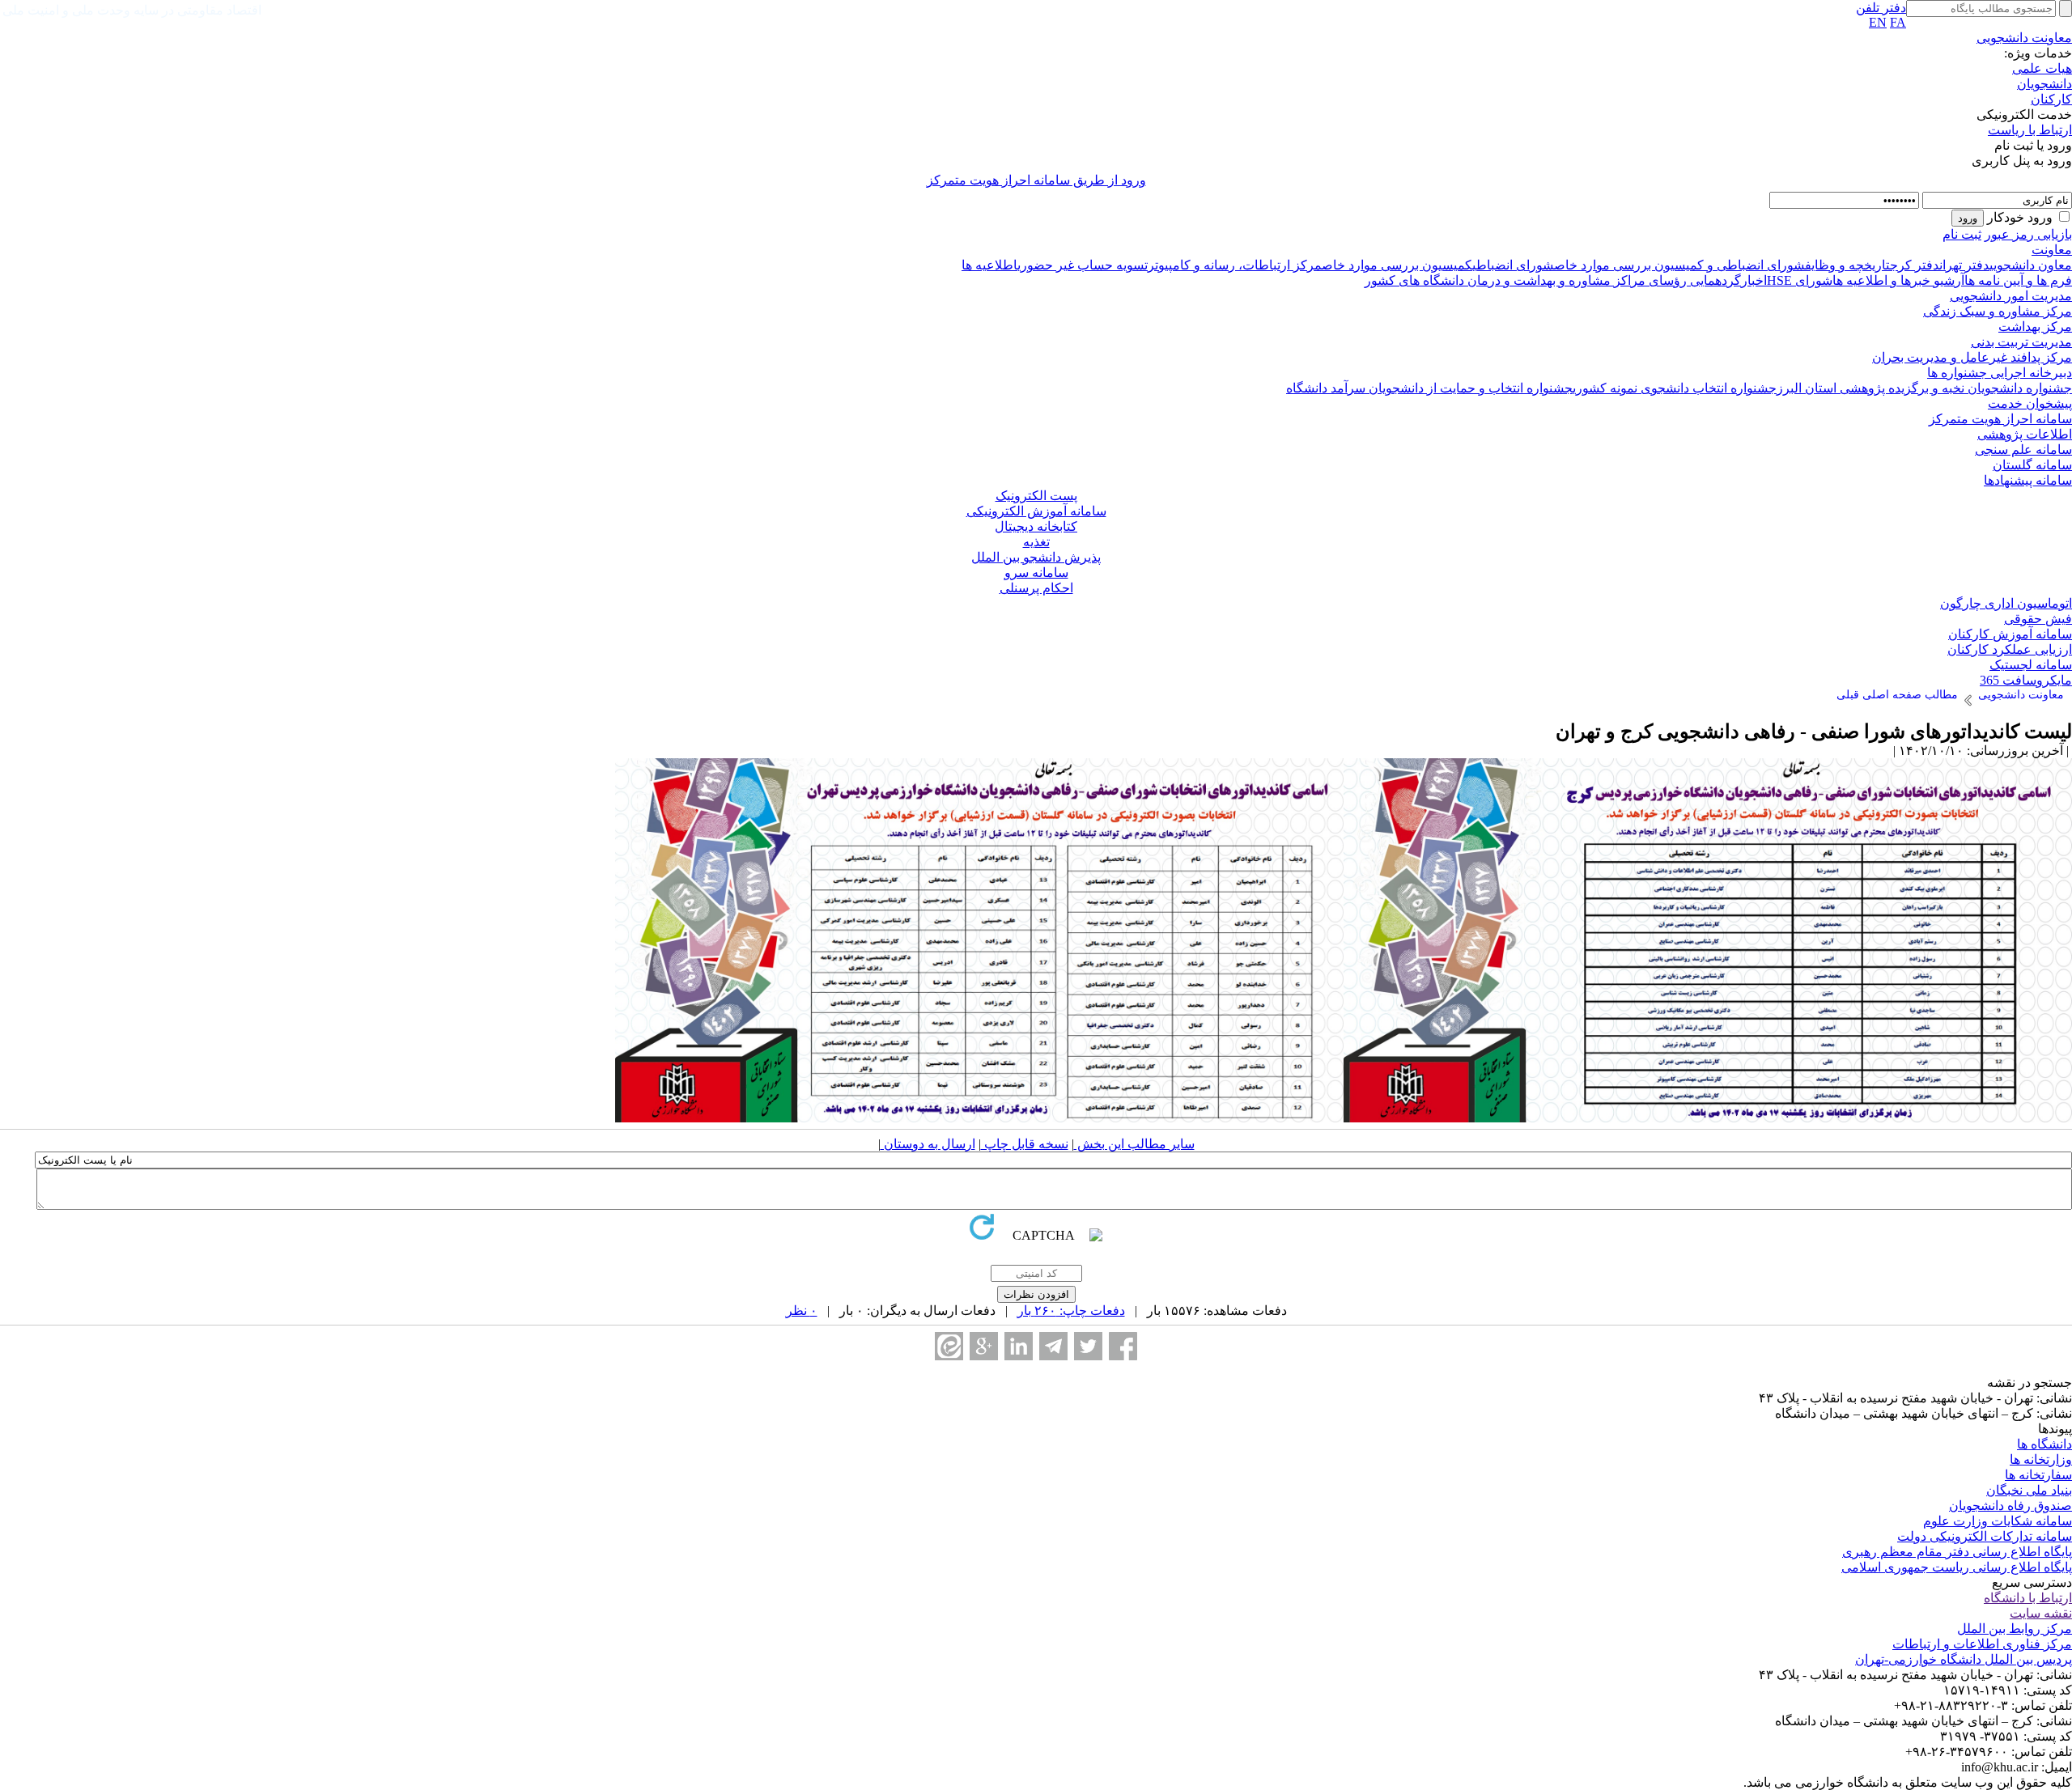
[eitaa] (949, 1346)
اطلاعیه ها (989, 265)
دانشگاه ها (2044, 1444)
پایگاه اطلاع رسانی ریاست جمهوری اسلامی (1957, 1567)
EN (1878, 22)
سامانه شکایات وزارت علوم (1998, 1521)
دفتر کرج (1915, 265)
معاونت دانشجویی (2024, 38)
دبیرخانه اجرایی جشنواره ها (2000, 373)
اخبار (1754, 280)
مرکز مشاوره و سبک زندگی (1998, 311)
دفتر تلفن (1881, 8)
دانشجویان (2044, 84)
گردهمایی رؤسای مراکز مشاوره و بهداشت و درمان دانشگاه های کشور (1553, 280)
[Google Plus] (984, 1346)
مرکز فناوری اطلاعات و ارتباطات (1982, 1644)
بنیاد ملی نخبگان (2029, 1490)
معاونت (2052, 250)
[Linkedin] (1019, 1346)
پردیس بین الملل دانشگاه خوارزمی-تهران (1964, 1659)
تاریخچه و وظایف (1847, 265)
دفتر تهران (1964, 265)
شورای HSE (1800, 280)
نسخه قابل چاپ (1025, 1144)
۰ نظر (802, 1311)
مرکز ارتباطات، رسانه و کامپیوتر (1235, 265)
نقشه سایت (2041, 1613)
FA (1898, 22)
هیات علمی (2042, 68)
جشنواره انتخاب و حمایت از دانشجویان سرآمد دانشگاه (1429, 388)
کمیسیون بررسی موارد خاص (1397, 265)
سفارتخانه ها (2038, 1475)
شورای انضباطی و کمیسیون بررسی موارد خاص (1679, 265)
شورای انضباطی (1513, 265)
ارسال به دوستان (928, 1144)
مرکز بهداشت (2035, 327)
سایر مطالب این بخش (1134, 1144)
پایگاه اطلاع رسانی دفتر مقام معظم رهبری (1957, 1552)
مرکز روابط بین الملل (2015, 1629)
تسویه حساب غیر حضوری (1083, 265)
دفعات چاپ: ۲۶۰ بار (1071, 1311)
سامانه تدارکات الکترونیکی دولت (1985, 1536)
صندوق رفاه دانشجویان (2010, 1506)
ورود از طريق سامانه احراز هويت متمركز (1036, 180)
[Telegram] (1053, 1346)
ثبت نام (1962, 234)
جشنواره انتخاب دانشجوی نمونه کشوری (1675, 388)
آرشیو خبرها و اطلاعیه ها (1898, 280)
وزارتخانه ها (2041, 1459)
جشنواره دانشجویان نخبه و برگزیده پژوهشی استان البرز (1924, 388)
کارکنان (2051, 99)
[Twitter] (1088, 1346)
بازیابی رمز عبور (2028, 234)
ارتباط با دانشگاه (2028, 1598)
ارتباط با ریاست (2030, 130)
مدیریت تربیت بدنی (2021, 342)
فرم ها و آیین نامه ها (2018, 280)
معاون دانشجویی (2031, 265)
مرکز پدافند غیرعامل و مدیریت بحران (1972, 357)
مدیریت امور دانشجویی (2011, 296)
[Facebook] (1123, 1346)
